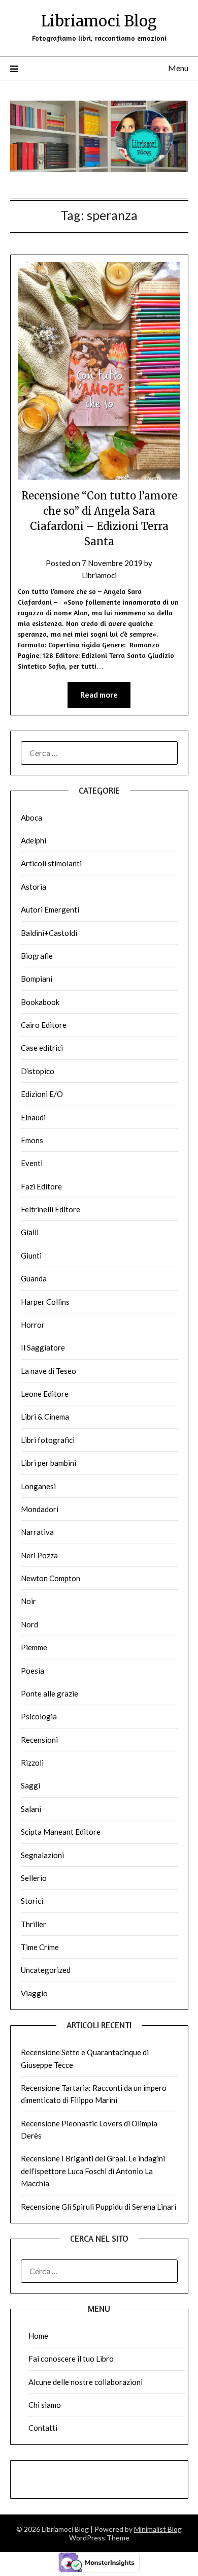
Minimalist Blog (158, 2529)
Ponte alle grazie (49, 1693)
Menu (178, 68)
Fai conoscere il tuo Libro (71, 2359)
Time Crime (40, 1947)
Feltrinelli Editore (51, 1209)
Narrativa (37, 1532)
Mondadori (40, 1509)
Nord (29, 1624)
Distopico (38, 1071)
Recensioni (39, 1740)
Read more (99, 695)
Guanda (34, 1278)
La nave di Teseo (48, 1371)
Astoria (34, 887)
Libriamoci (99, 575)
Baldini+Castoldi (49, 933)
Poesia (32, 1671)
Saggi (30, 1785)
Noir (28, 1601)
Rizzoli (32, 1763)
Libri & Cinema (45, 1417)
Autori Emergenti (50, 909)
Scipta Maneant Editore (61, 1832)
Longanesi (38, 1486)
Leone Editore (45, 1394)
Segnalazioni (42, 1855)
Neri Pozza (39, 1555)
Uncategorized (46, 1970)
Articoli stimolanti (51, 863)
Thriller (34, 1924)
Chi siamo (45, 2405)
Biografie (37, 956)
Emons (32, 1140)
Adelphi (34, 840)
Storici (32, 1901)
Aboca (31, 818)
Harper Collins (45, 1302)
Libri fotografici (48, 1440)
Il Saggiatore (43, 1347)
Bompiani (37, 979)
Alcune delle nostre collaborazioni (86, 2382)
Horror (33, 1325)
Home (38, 2336)
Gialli (30, 1232)
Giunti (31, 1255)
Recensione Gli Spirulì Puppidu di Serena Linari (98, 2207)
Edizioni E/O (42, 1094)
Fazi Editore (41, 1186)
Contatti (43, 2428)
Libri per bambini (48, 1463)
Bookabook (40, 1002)
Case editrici (42, 1048)
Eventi (32, 1163)
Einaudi (33, 1117)
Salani (31, 1809)
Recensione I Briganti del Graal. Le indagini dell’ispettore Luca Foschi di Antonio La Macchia (93, 2171)
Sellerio (34, 1878)
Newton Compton (51, 1578)
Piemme (34, 1647)
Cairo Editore (44, 1025)
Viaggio (34, 1993)
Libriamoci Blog (99, 21)
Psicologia (39, 1716)
